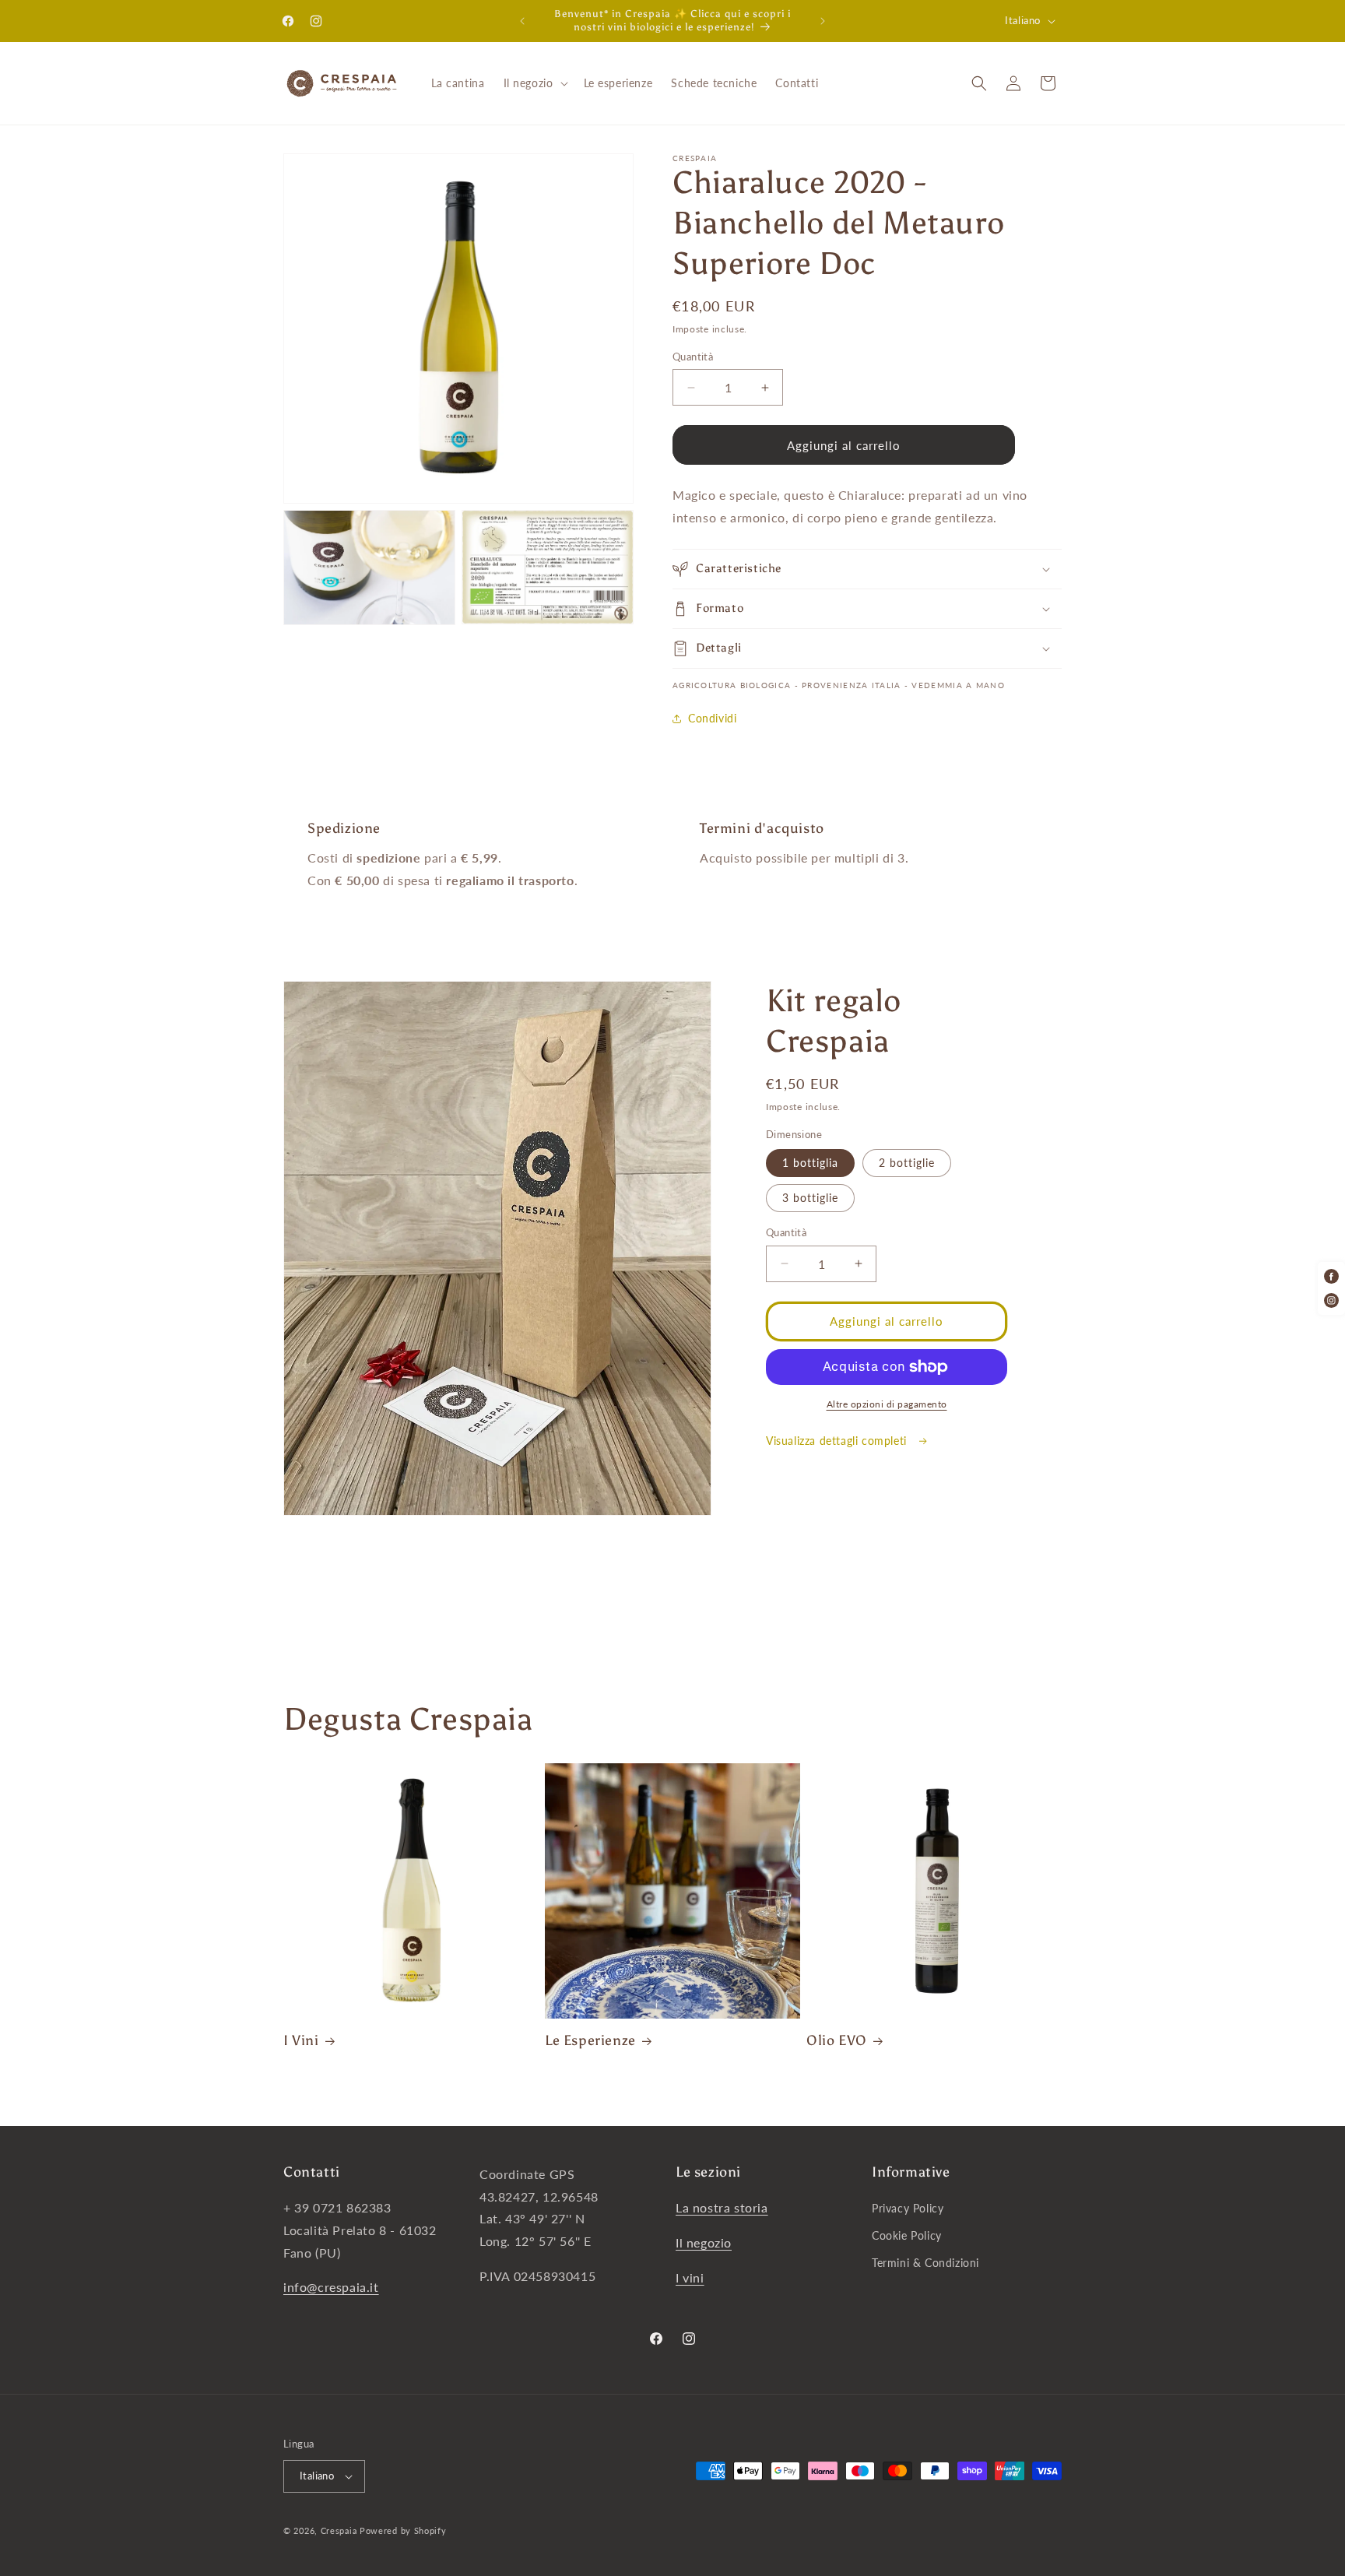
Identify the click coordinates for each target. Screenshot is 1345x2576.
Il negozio (704, 2242)
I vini (690, 2277)
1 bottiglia (810, 1163)
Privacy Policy (908, 2208)
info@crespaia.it (331, 2287)
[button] (534, 83)
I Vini (301, 2040)
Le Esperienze (590, 2040)
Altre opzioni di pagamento (887, 1404)
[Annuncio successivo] (823, 21)
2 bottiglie (907, 1163)
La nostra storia (722, 2207)
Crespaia (339, 2530)
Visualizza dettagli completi (838, 1441)
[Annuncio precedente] (522, 21)
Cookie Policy (907, 2235)
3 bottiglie (810, 1198)
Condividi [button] (712, 718)
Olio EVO (837, 2040)
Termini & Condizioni (925, 2263)
